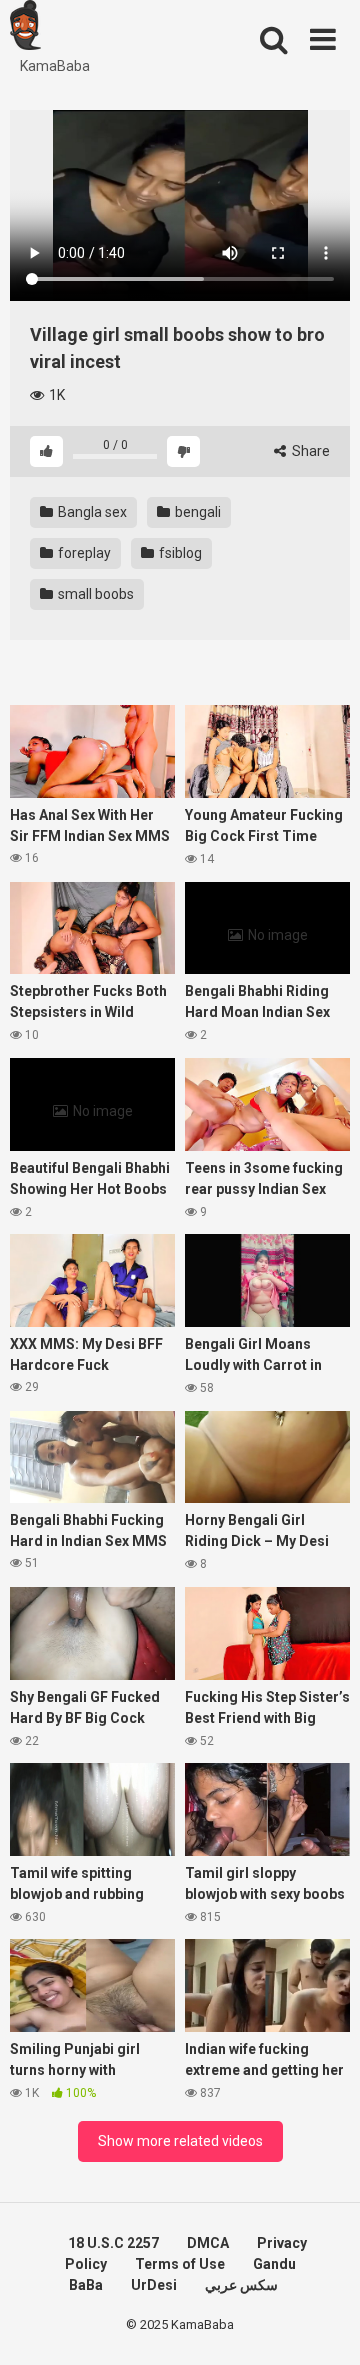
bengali (196, 512)
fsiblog (179, 553)
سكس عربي (241, 2285)
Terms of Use (180, 2264)
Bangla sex (91, 512)
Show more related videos (180, 2141)
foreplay (83, 553)
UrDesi (154, 2285)
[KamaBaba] (25, 28)
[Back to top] (323, 2324)
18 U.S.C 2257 (113, 2243)
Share (309, 451)
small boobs (94, 594)
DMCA (208, 2243)
